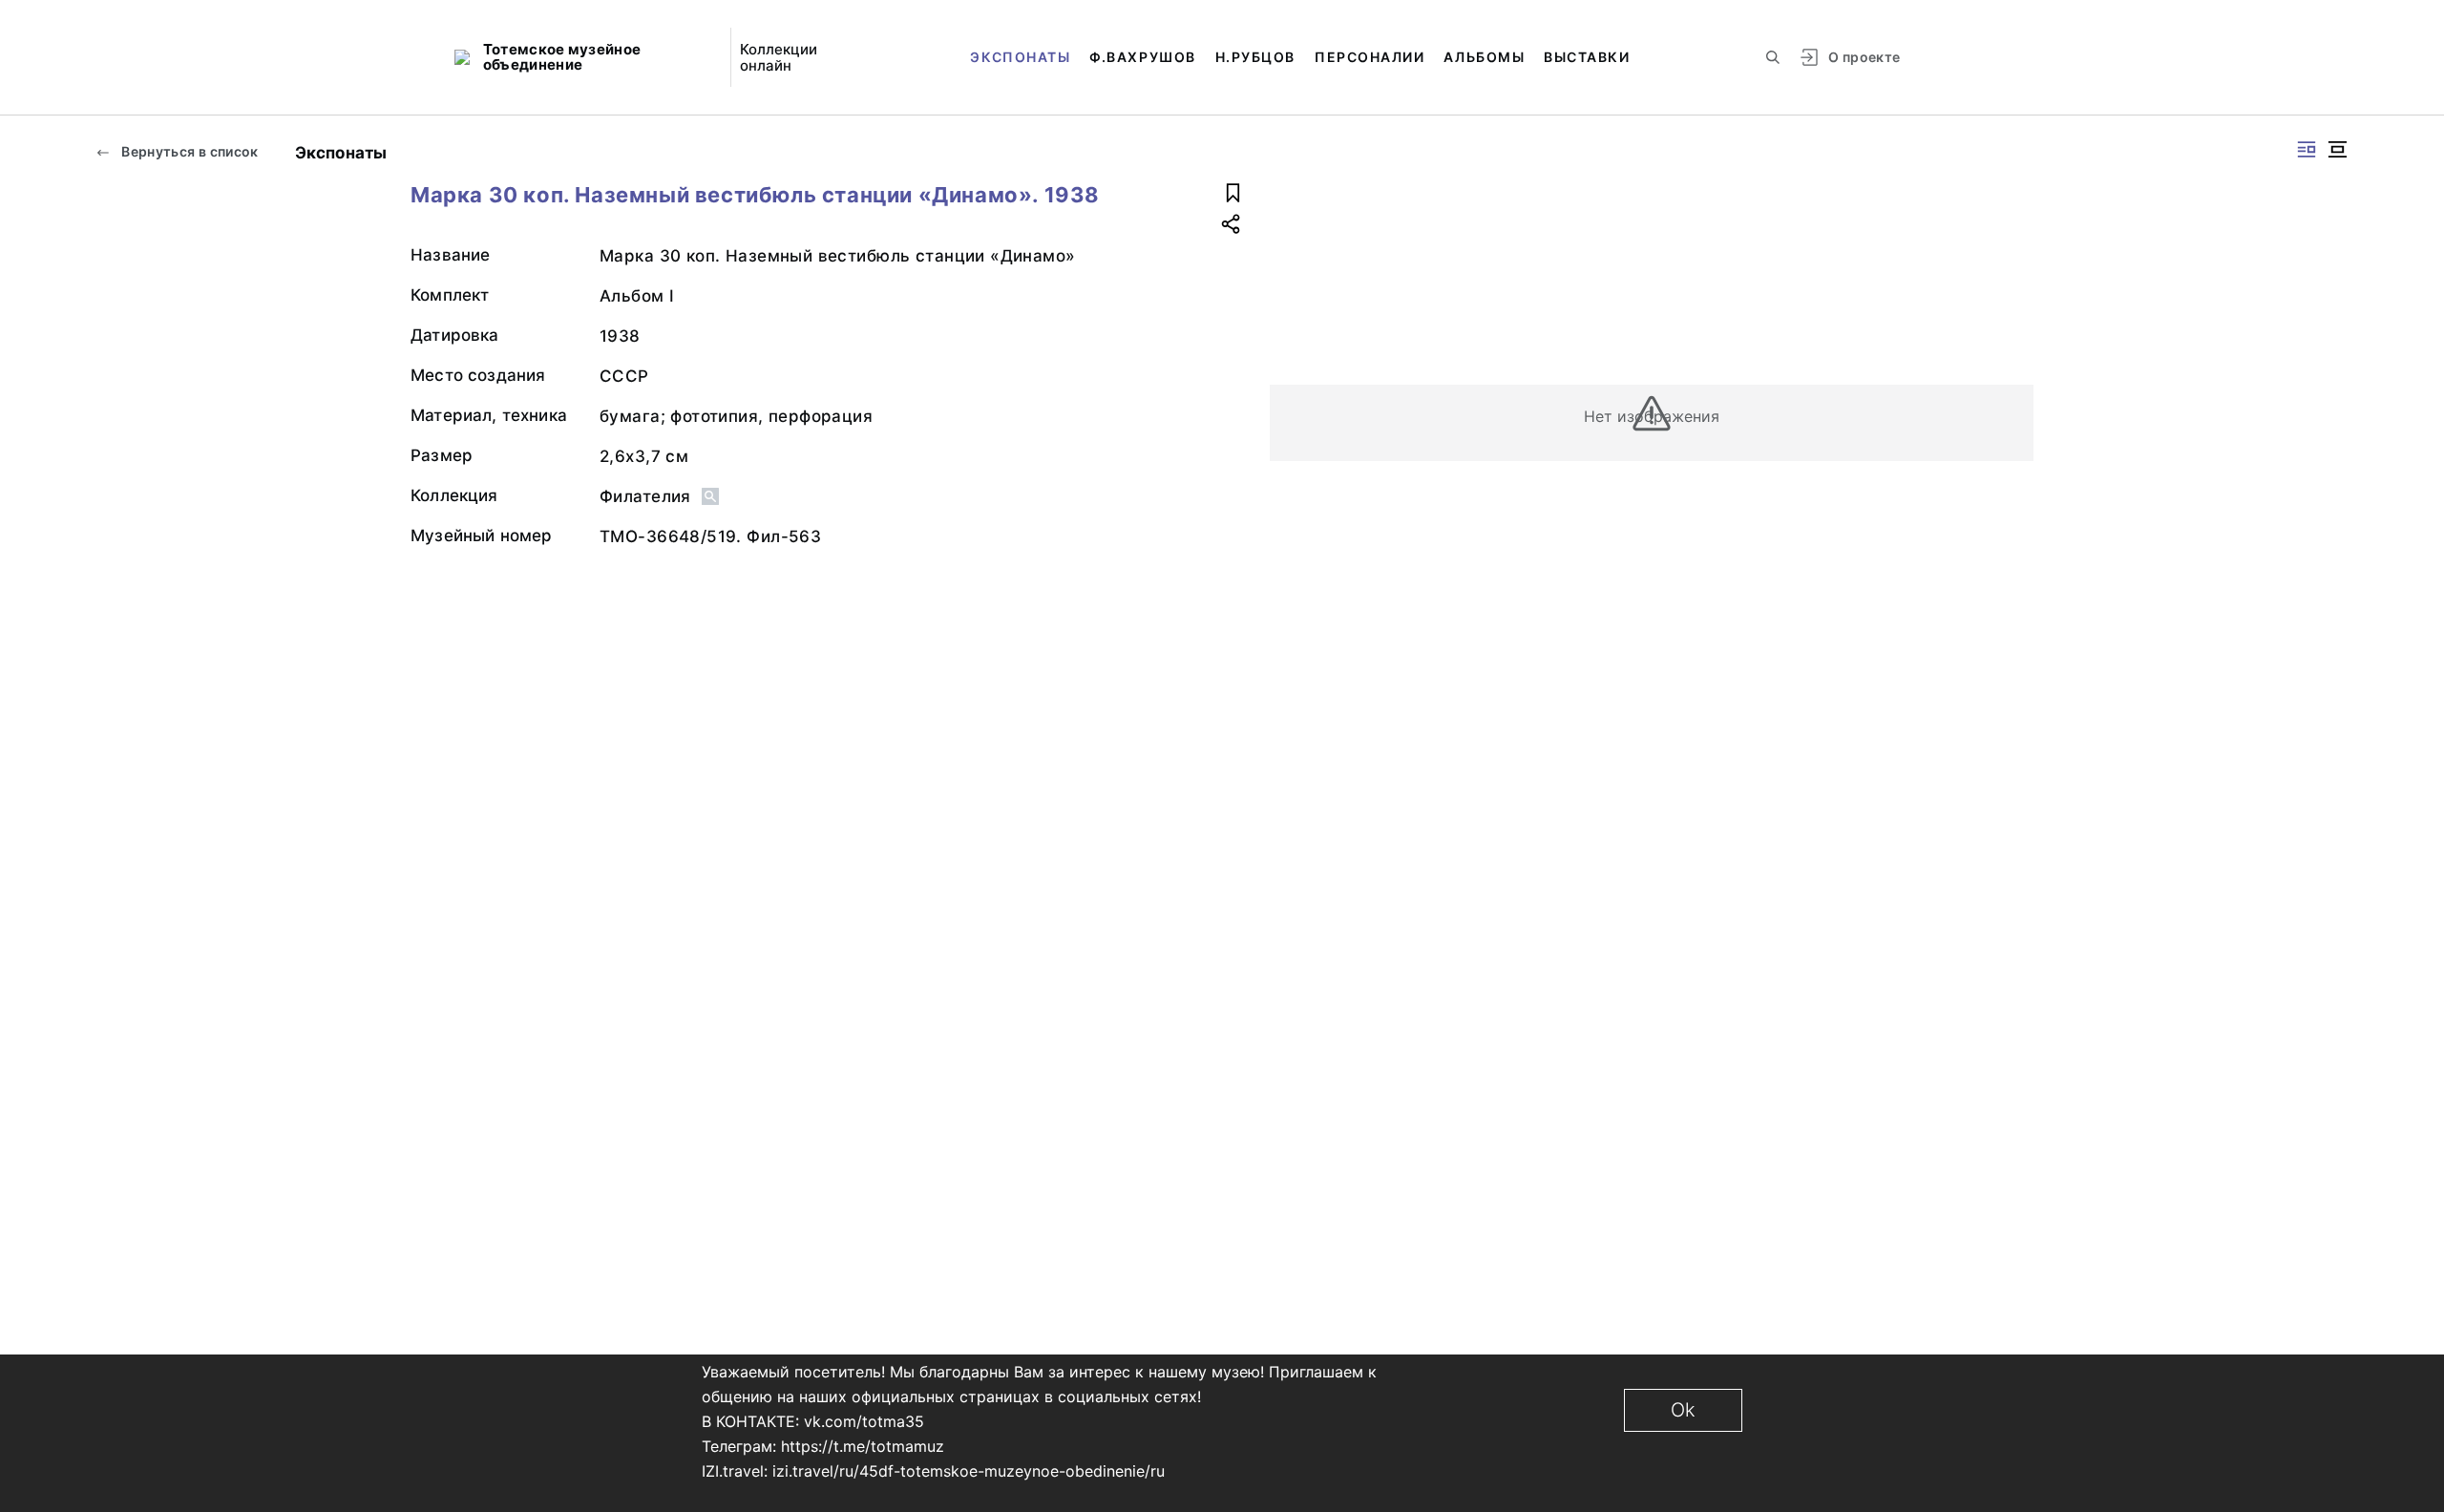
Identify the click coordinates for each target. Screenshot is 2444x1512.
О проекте (1864, 57)
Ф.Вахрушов (1142, 57)
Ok (1683, 1410)
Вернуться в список (189, 151)
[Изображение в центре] (2337, 149)
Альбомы (1484, 57)
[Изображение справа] (2307, 149)
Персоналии (1369, 57)
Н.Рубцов (1255, 57)
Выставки (1587, 57)
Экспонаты (1020, 57)
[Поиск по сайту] (1773, 57)
